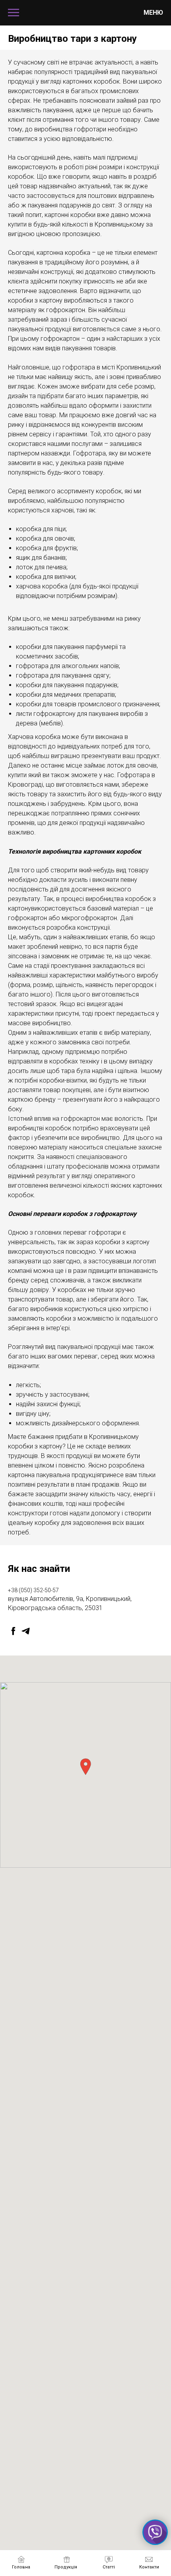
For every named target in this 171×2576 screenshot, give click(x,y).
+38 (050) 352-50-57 (33, 1590)
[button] (85, 1767)
